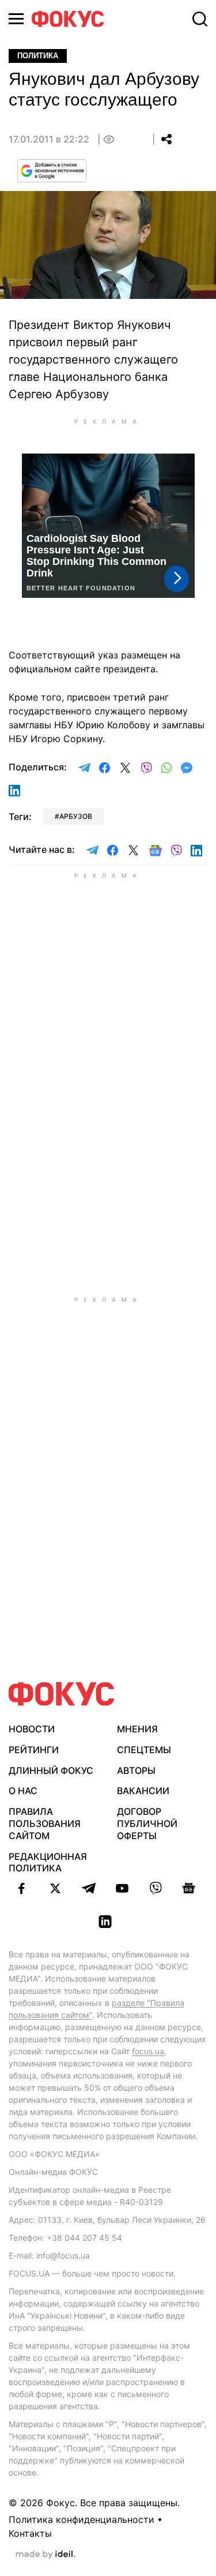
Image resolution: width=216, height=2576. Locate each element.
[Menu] (16, 19)
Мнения (137, 1729)
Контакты (30, 2533)
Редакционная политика (48, 1862)
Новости (32, 1729)
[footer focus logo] (62, 1694)
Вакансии (143, 1791)
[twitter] (55, 1888)
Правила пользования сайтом (45, 1824)
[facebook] (22, 1888)
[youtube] (122, 1888)
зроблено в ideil (46, 2555)
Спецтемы (144, 1750)
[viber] (156, 1888)
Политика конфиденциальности (82, 2519)
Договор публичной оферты (147, 1824)
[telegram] (89, 1888)
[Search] (200, 19)
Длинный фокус (51, 1770)
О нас (23, 1791)
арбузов (76, 816)
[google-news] (189, 1888)
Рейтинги (34, 1750)
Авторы (136, 1770)
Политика (38, 56)
